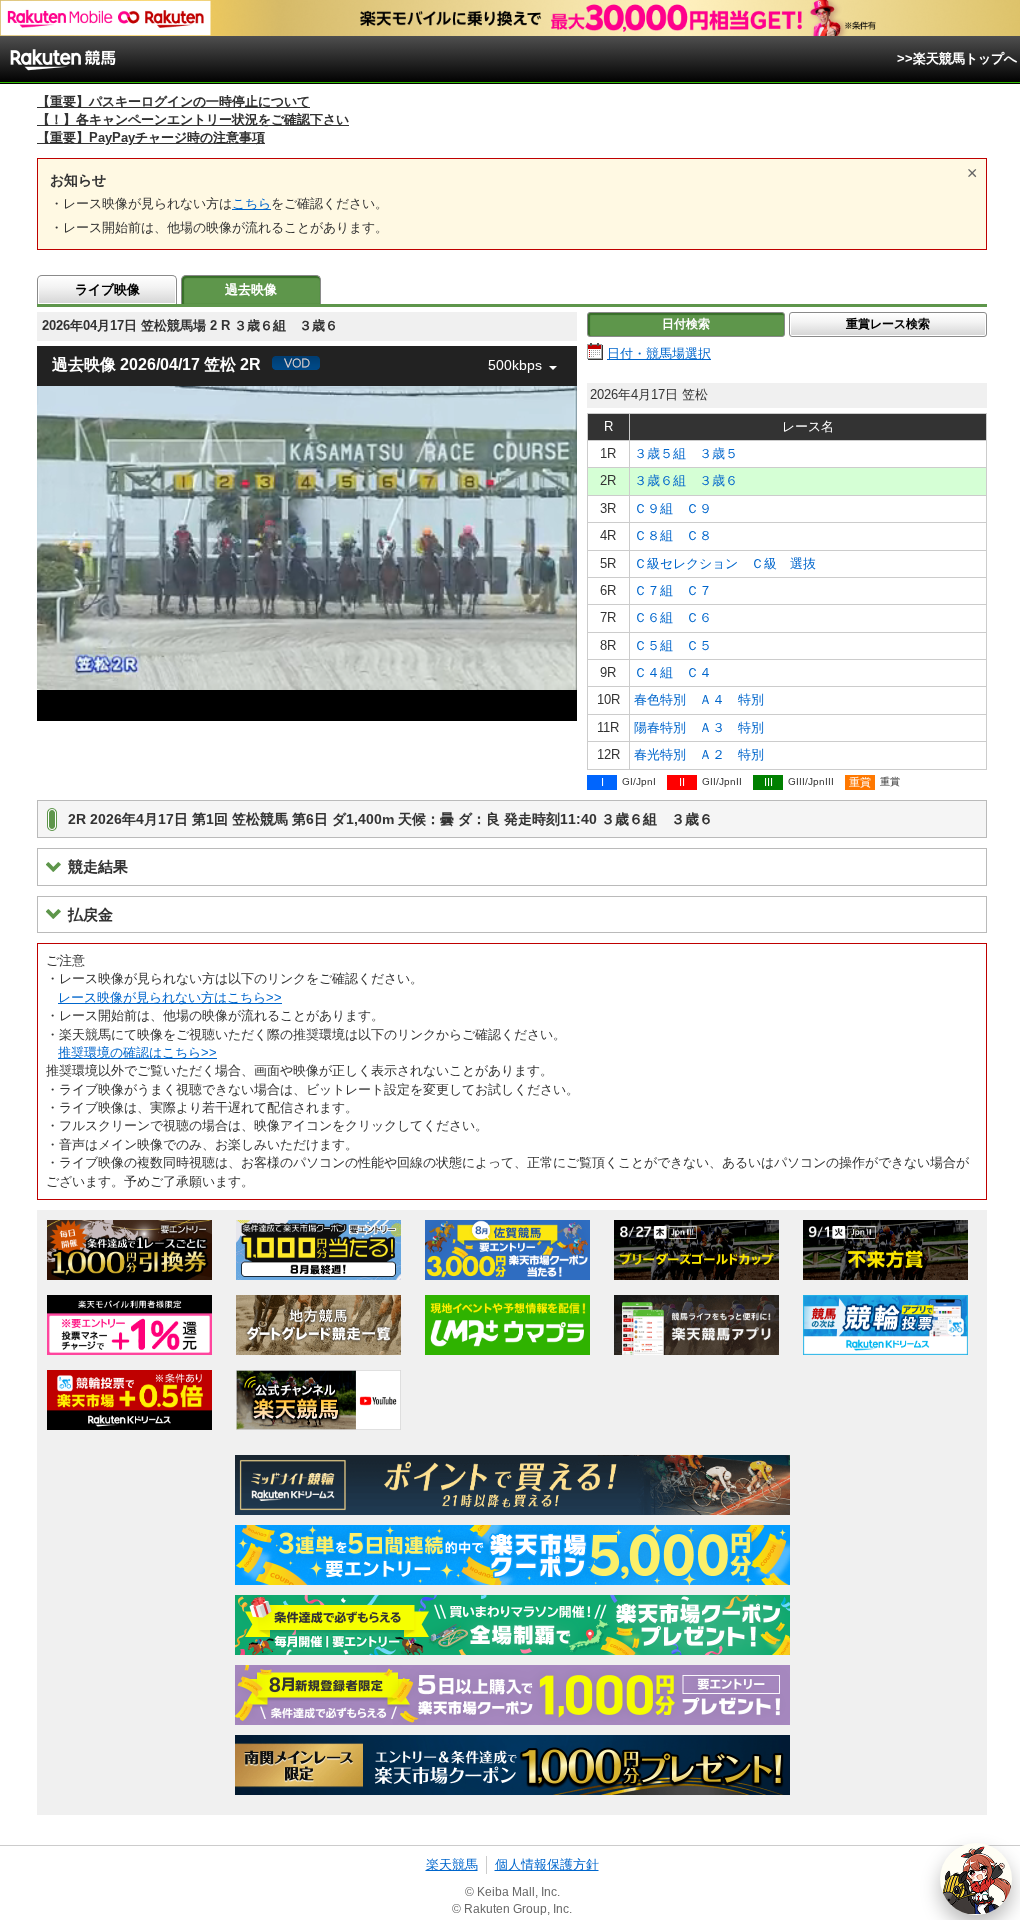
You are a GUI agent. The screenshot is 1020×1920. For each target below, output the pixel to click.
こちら (251, 203)
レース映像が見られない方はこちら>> (170, 997)
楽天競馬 (452, 1864)
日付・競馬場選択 (659, 353)
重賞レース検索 (888, 324)
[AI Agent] (976, 1879)
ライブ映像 (107, 289)
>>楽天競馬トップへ (957, 58)
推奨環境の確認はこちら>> (137, 1052)
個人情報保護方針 (547, 1864)
